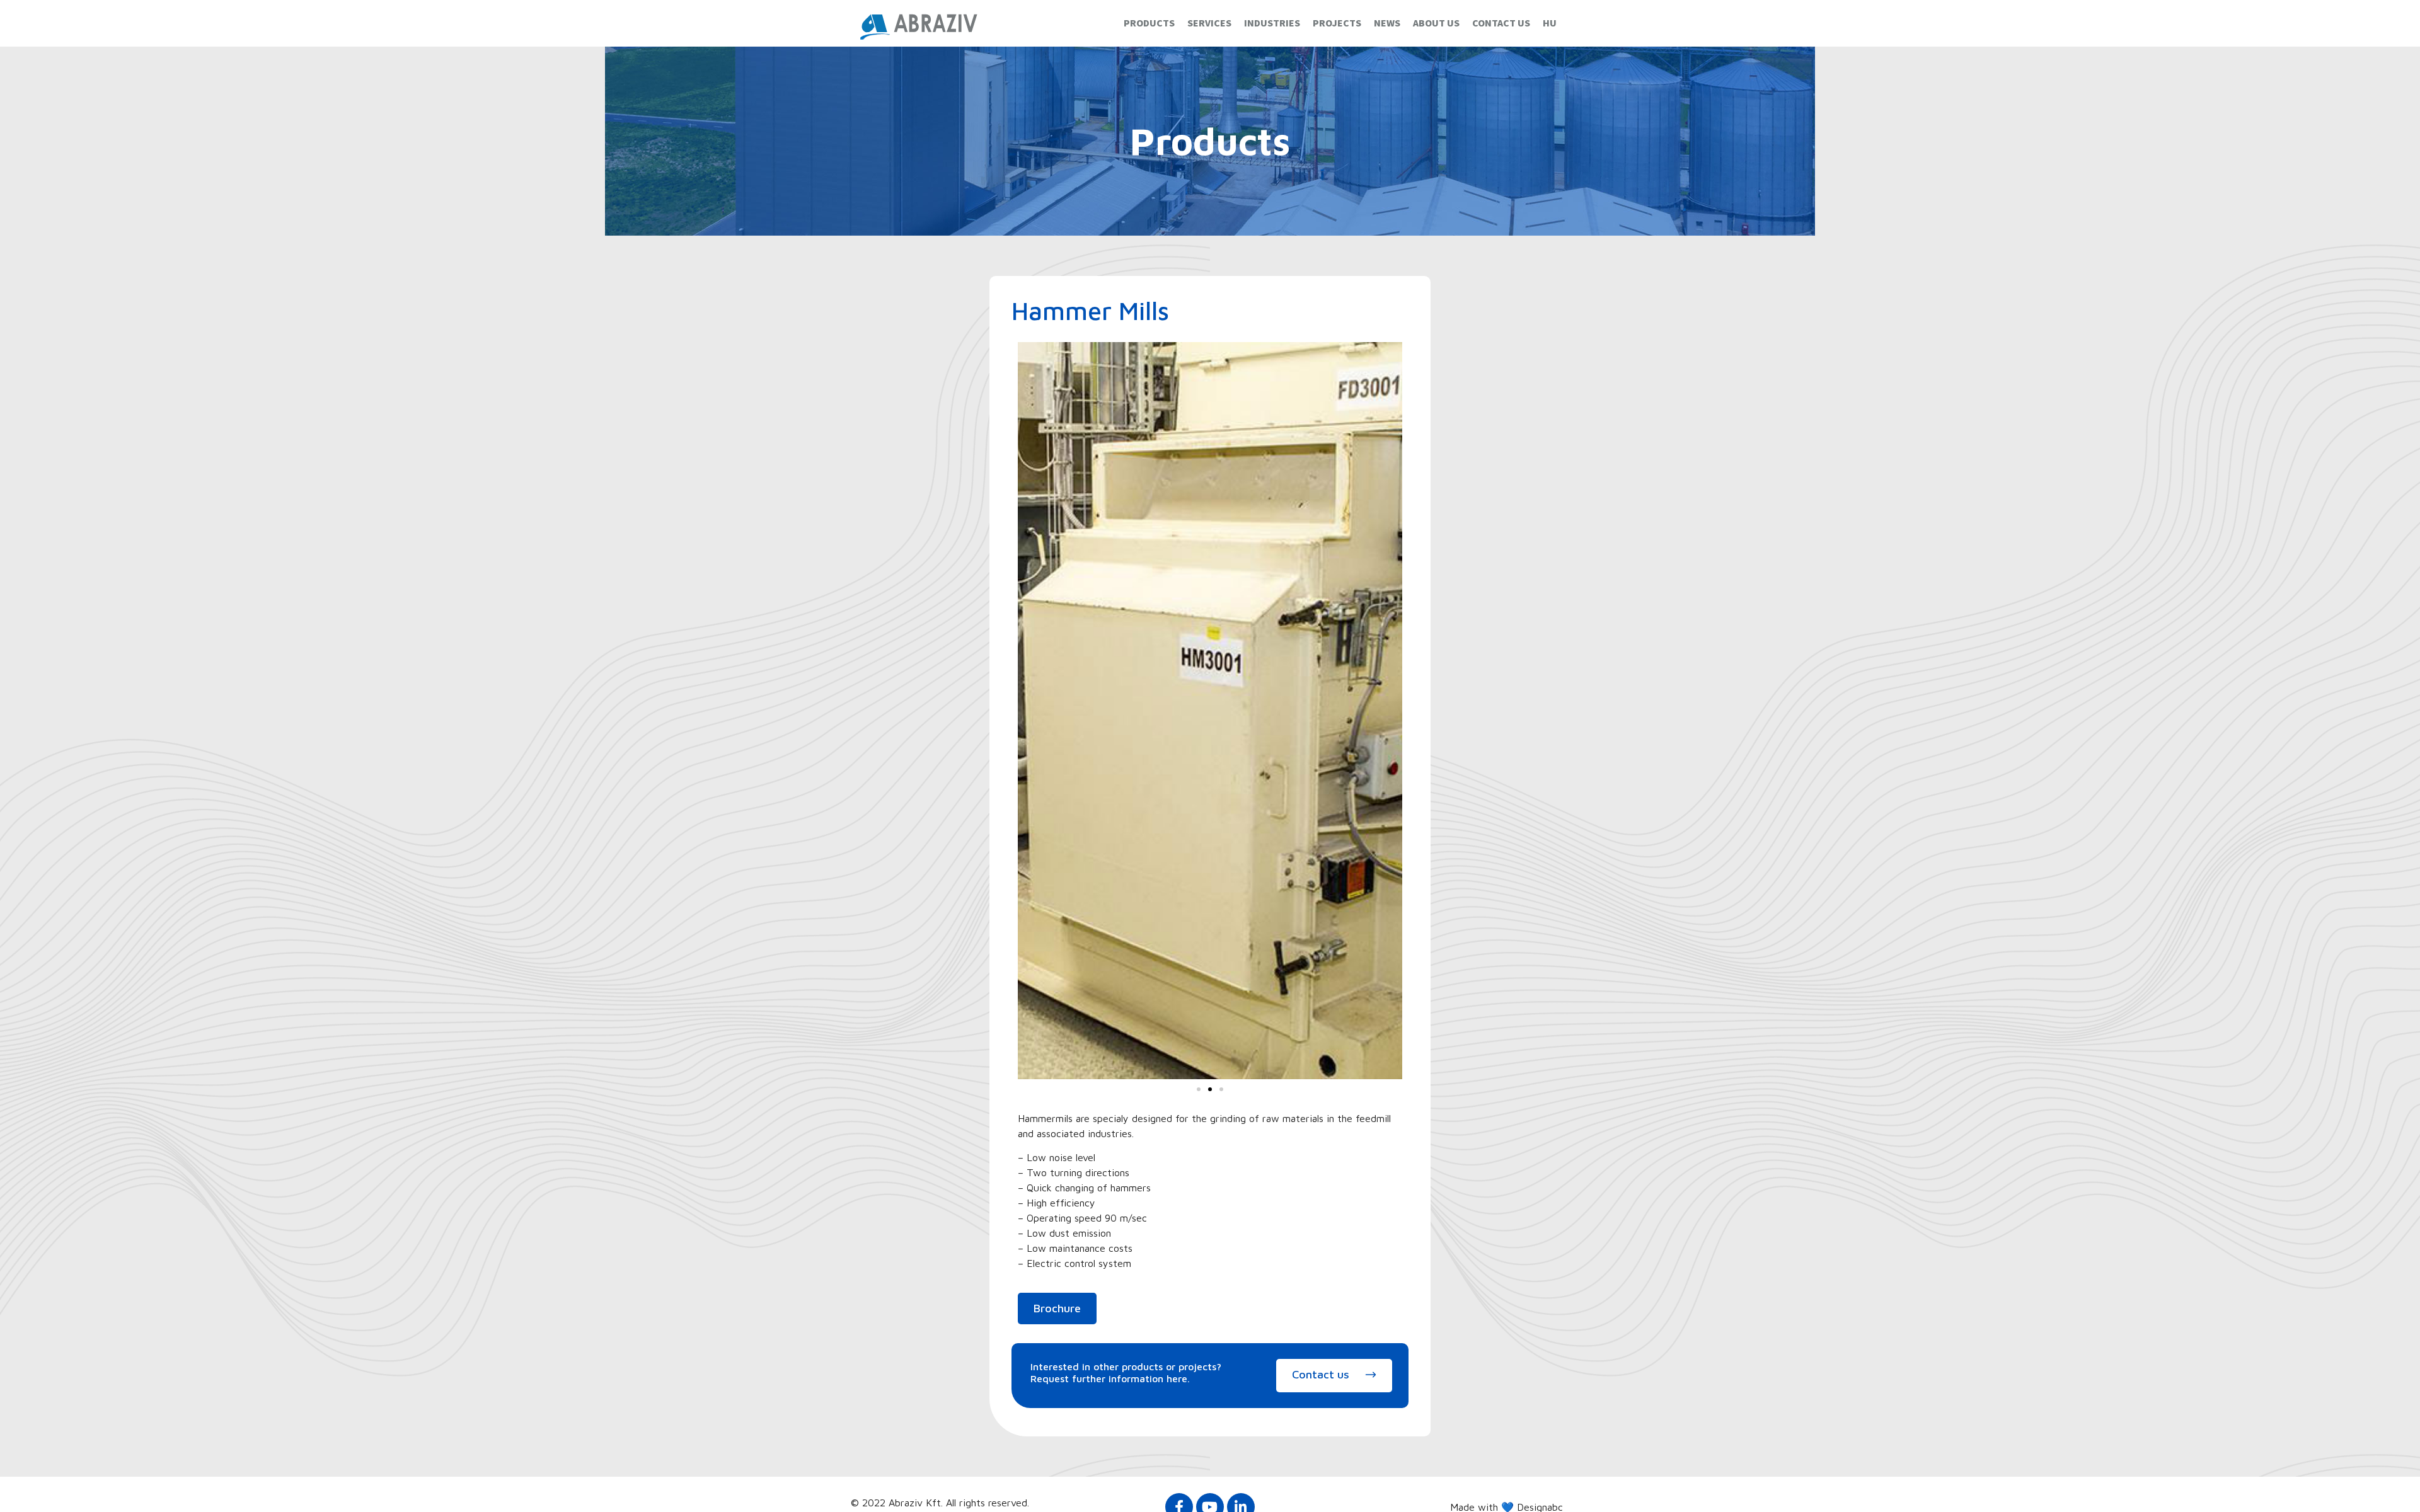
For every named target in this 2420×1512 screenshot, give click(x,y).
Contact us (1501, 23)
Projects (1337, 23)
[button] (1199, 1089)
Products (1149, 23)
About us (1436, 23)
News (1387, 23)
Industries (1272, 23)
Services (1209, 23)
